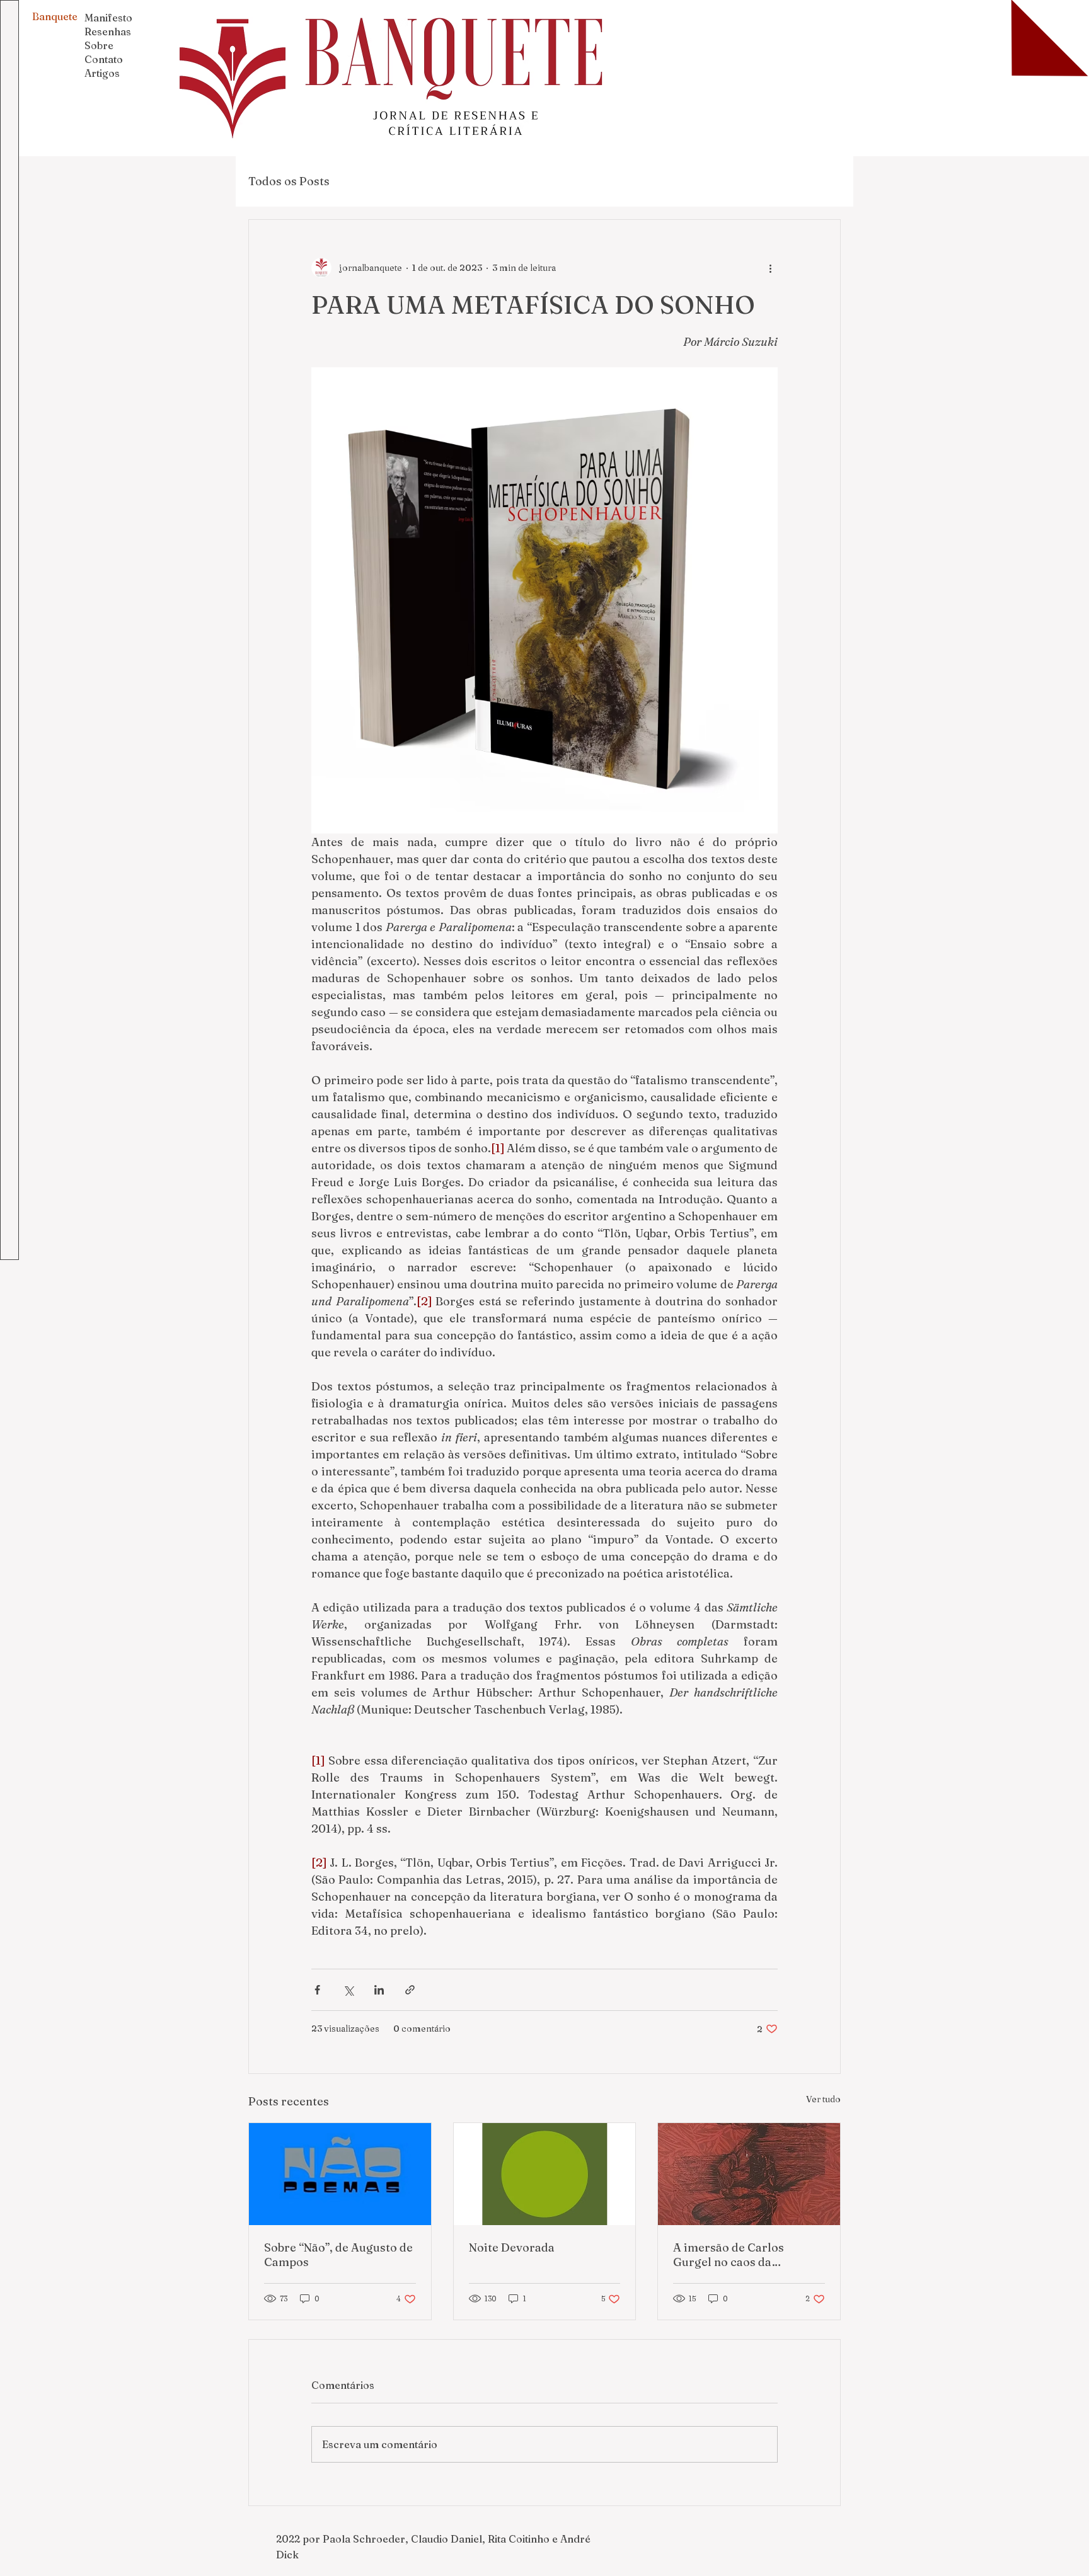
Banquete (55, 16)
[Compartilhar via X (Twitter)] (348, 1990)
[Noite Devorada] (545, 2174)
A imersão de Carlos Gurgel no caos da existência (729, 2255)
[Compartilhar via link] (410, 1990)
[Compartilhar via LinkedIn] (379, 1990)
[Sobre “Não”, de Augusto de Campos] (340, 2174)
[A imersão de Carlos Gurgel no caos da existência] (749, 2174)
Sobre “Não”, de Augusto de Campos (338, 2255)
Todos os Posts (289, 181)
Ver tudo (823, 2099)
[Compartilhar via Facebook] (317, 1990)
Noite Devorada (512, 2247)
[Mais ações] (770, 268)
